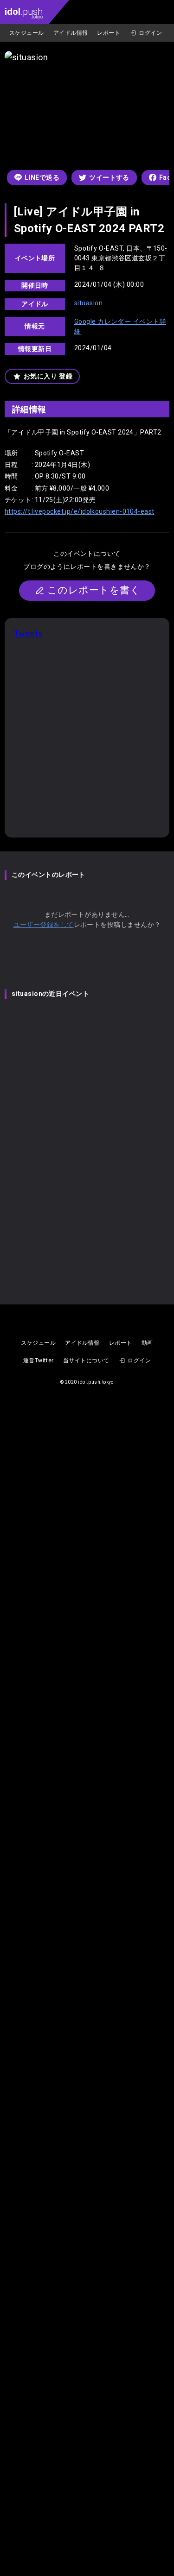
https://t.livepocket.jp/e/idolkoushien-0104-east (80, 511)
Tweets (29, 633)
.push (24, 13)
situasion (88, 303)
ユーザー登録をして (44, 925)
